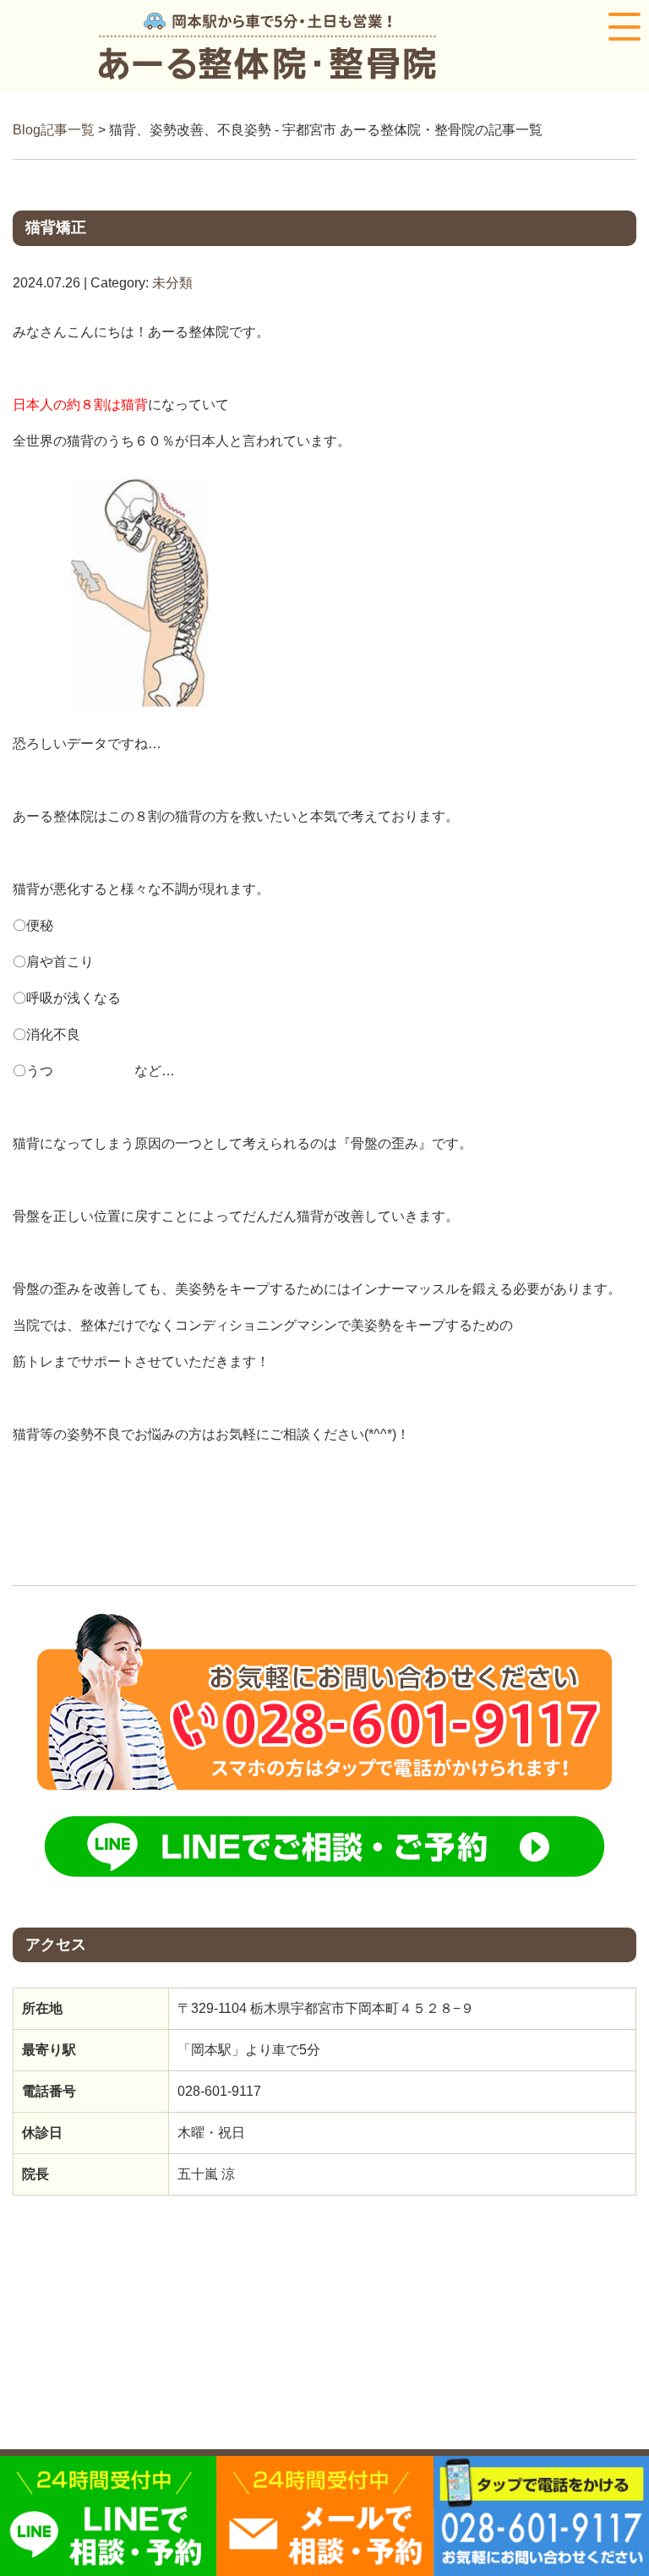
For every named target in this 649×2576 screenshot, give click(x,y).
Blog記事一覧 (54, 130)
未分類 (172, 283)
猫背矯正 (56, 227)
